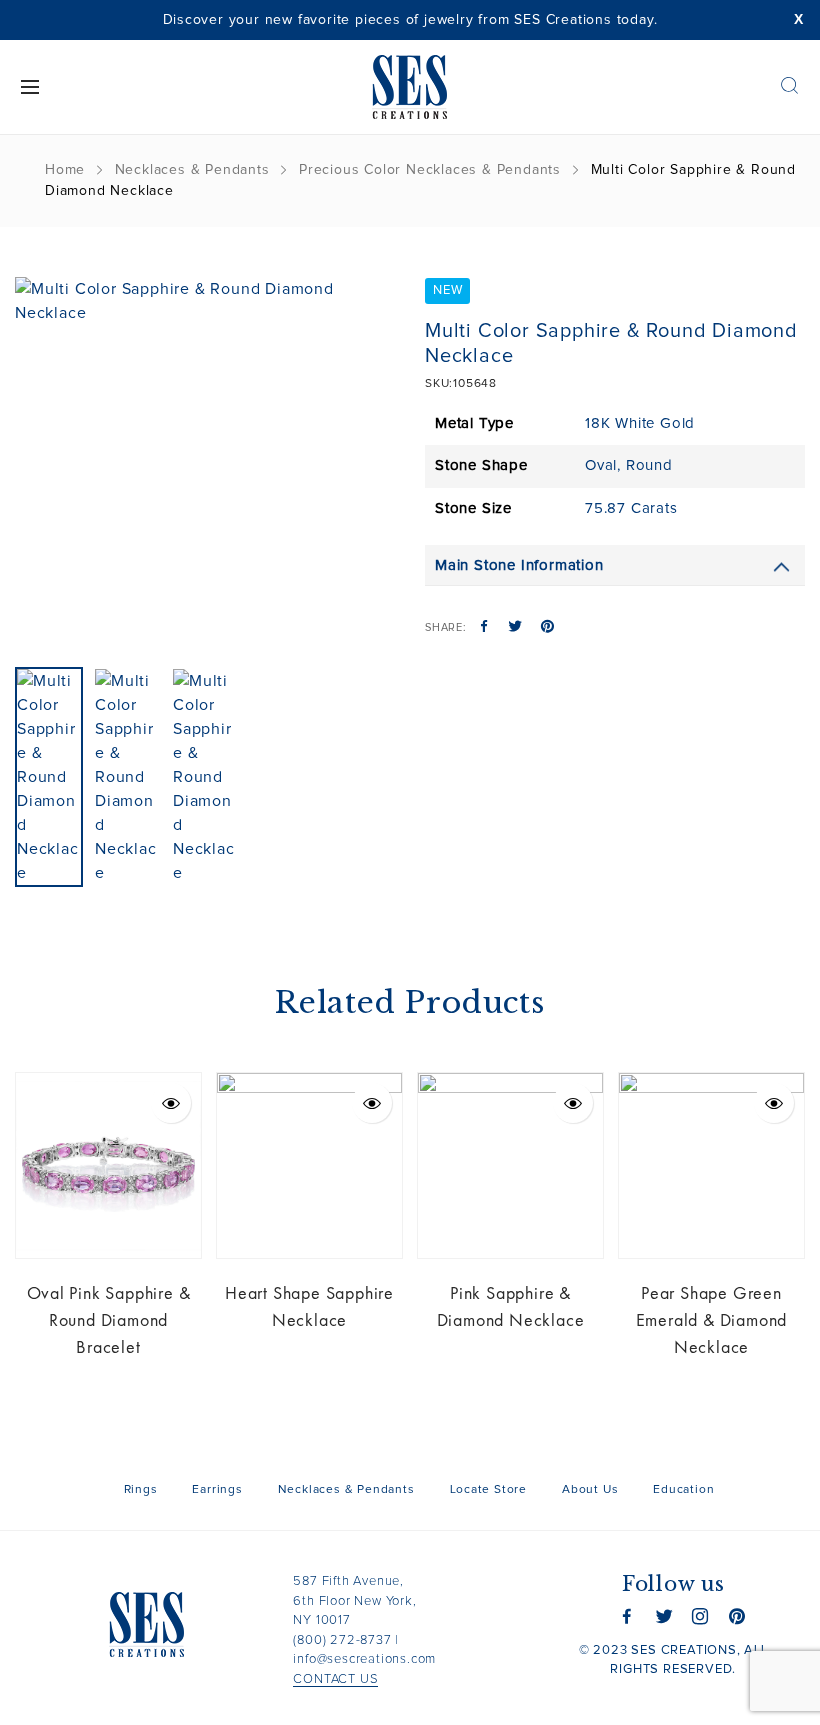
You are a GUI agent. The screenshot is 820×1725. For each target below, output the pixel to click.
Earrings (217, 1490)
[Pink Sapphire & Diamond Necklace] (510, 1165)
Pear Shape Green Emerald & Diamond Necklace (712, 1319)
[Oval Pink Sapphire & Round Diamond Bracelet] (108, 1165)
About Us (590, 1490)
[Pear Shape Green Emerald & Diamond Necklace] (711, 1165)
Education (683, 1490)
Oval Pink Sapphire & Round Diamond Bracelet (109, 1319)
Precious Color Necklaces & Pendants (430, 170)
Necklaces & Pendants (192, 170)
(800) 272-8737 (342, 1640)
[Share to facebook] (484, 628)
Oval (601, 465)
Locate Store (489, 1490)
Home (65, 170)
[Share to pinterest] (547, 628)
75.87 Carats (631, 508)
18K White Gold (640, 423)
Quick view (171, 1103)
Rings (141, 1490)
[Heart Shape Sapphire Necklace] (309, 1165)
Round (649, 465)
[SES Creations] (410, 87)
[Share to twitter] (515, 628)
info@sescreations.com (364, 1659)
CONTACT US (335, 1679)
